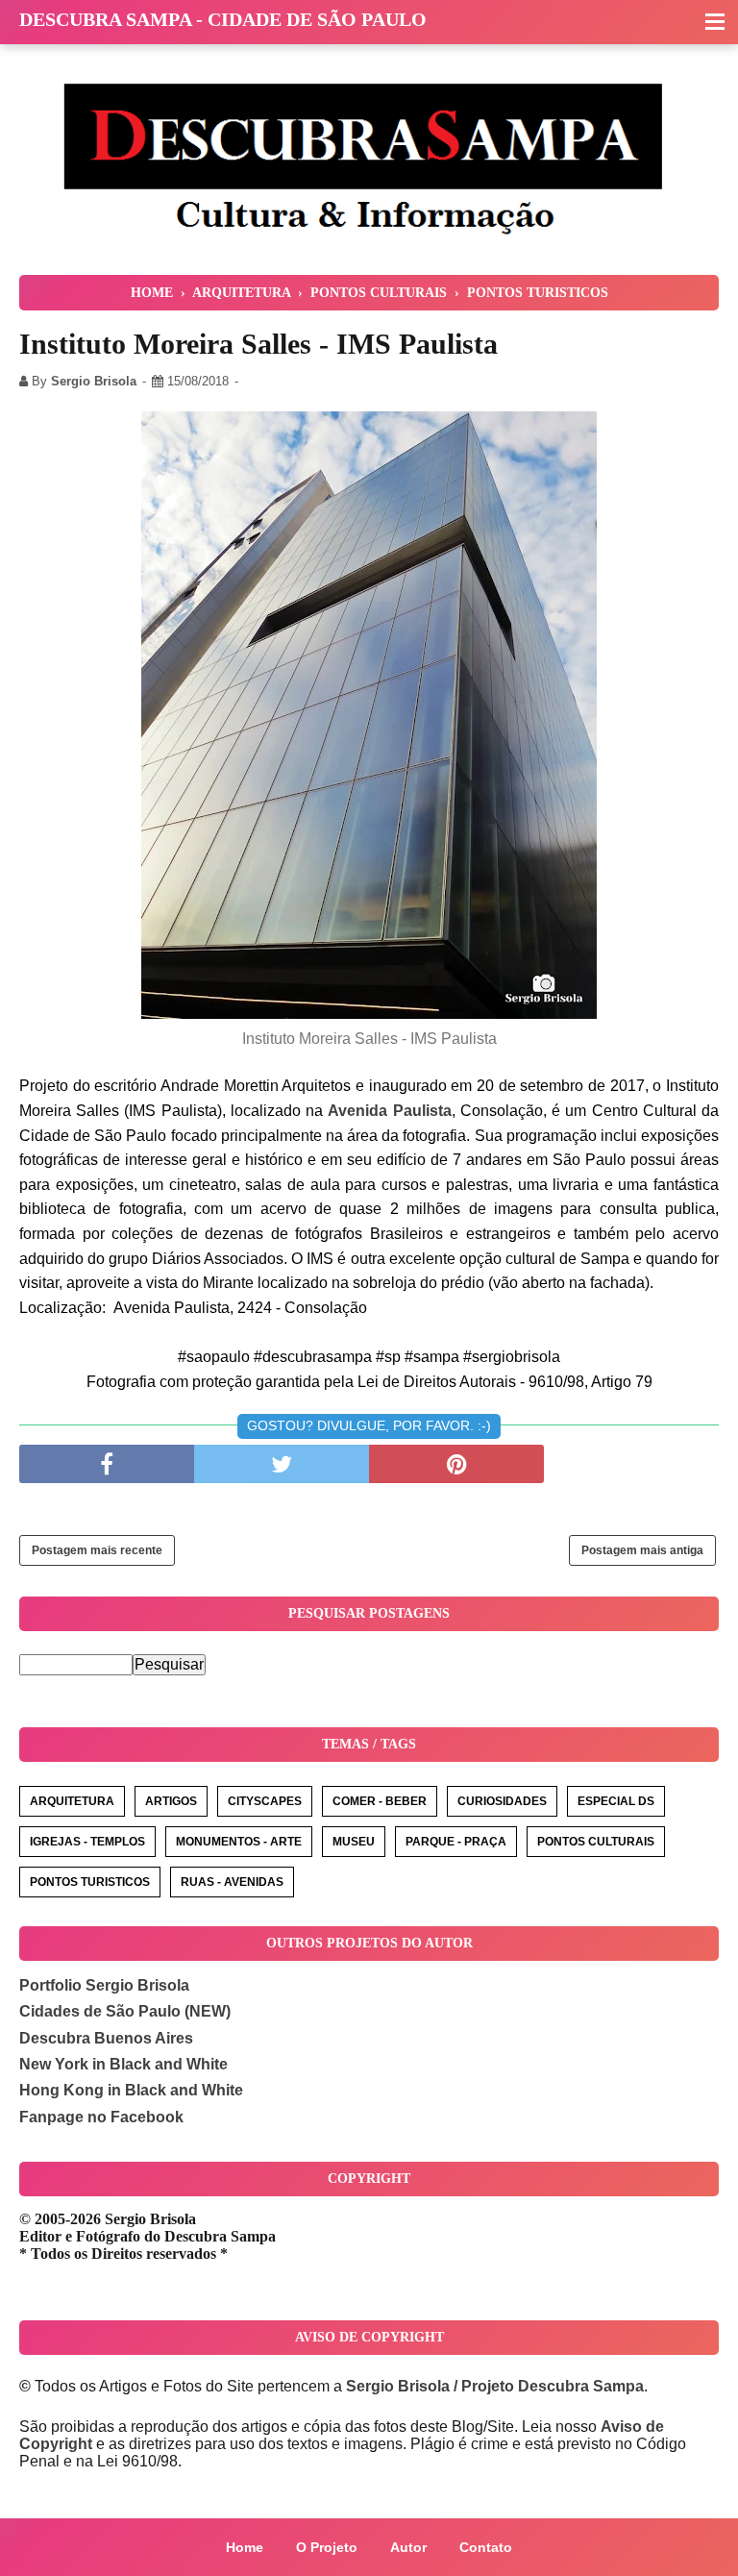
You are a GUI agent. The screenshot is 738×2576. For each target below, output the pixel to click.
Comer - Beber (380, 1801)
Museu (354, 1842)
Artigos (171, 1801)
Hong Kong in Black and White (131, 2090)
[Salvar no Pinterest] (456, 1464)
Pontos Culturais (596, 1842)
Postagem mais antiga (642, 1550)
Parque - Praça (456, 1842)
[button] (715, 23)
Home (245, 2547)
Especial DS (616, 1801)
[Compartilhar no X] (282, 1464)
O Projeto (327, 2547)
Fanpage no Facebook (101, 2117)
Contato (486, 2547)
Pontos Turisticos (90, 1882)
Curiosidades (502, 1801)
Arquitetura (72, 1801)
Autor (408, 2547)
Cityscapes (265, 1801)
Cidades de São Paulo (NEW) (125, 2011)
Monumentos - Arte (239, 1842)
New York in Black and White (123, 2064)
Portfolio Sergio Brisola (104, 1985)
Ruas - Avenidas (232, 1882)
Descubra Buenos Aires (106, 2038)
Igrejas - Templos (87, 1842)
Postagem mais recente (97, 1550)
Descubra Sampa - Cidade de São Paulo (223, 19)
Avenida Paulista (389, 1111)
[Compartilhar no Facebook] (107, 1464)
